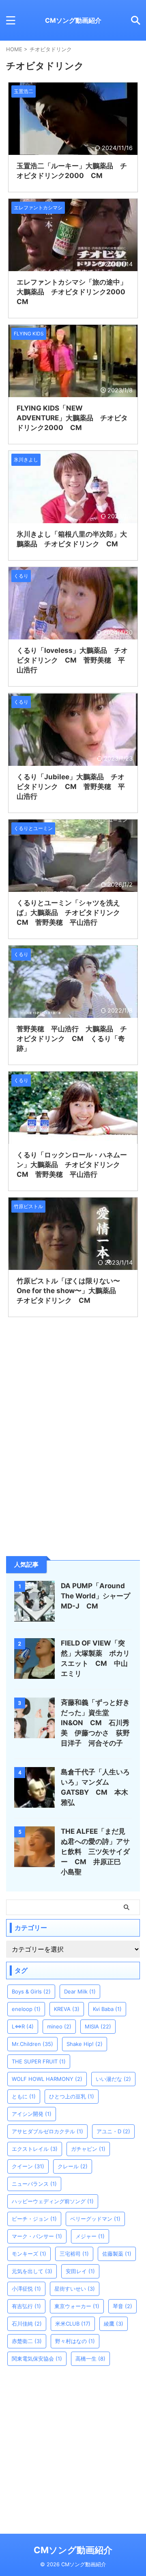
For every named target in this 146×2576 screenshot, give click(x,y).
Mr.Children (32, 2044)
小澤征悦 (26, 2289)
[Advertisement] (73, 1477)
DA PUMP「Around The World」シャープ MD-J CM (99, 1596)
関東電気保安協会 (37, 2359)
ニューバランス (34, 2184)
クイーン (28, 2166)
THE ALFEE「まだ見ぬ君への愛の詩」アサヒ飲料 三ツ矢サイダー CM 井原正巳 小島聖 (95, 1852)
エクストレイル (35, 2149)
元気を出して (32, 2271)
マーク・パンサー (37, 2236)
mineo (59, 2026)
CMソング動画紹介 (73, 20)
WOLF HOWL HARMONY (47, 2079)
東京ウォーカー (77, 2306)
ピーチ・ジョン (34, 2219)
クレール (73, 2166)
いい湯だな (113, 2079)
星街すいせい (75, 2289)
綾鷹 (114, 2324)
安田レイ (80, 2271)
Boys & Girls (31, 1991)
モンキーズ (29, 2254)
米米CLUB (73, 2324)
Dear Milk (80, 1991)
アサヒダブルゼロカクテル (47, 2131)
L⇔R (23, 2026)
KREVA (67, 2009)
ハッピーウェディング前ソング (53, 2201)
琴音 (122, 2306)
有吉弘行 (26, 2306)
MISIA (98, 2026)
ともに (24, 2096)
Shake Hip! (85, 2044)
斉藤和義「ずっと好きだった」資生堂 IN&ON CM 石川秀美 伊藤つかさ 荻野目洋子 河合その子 (95, 1723)
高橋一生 (90, 2359)
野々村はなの (75, 2341)
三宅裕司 (74, 2254)
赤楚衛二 (27, 2341)
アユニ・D (113, 2131)
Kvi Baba (107, 2009)
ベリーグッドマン (95, 2219)
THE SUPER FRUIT (39, 2061)
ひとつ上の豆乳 (72, 2096)
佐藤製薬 (117, 2254)
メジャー (90, 2236)
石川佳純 (27, 2324)
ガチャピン (88, 2149)
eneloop (26, 2009)
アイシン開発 (32, 2114)
